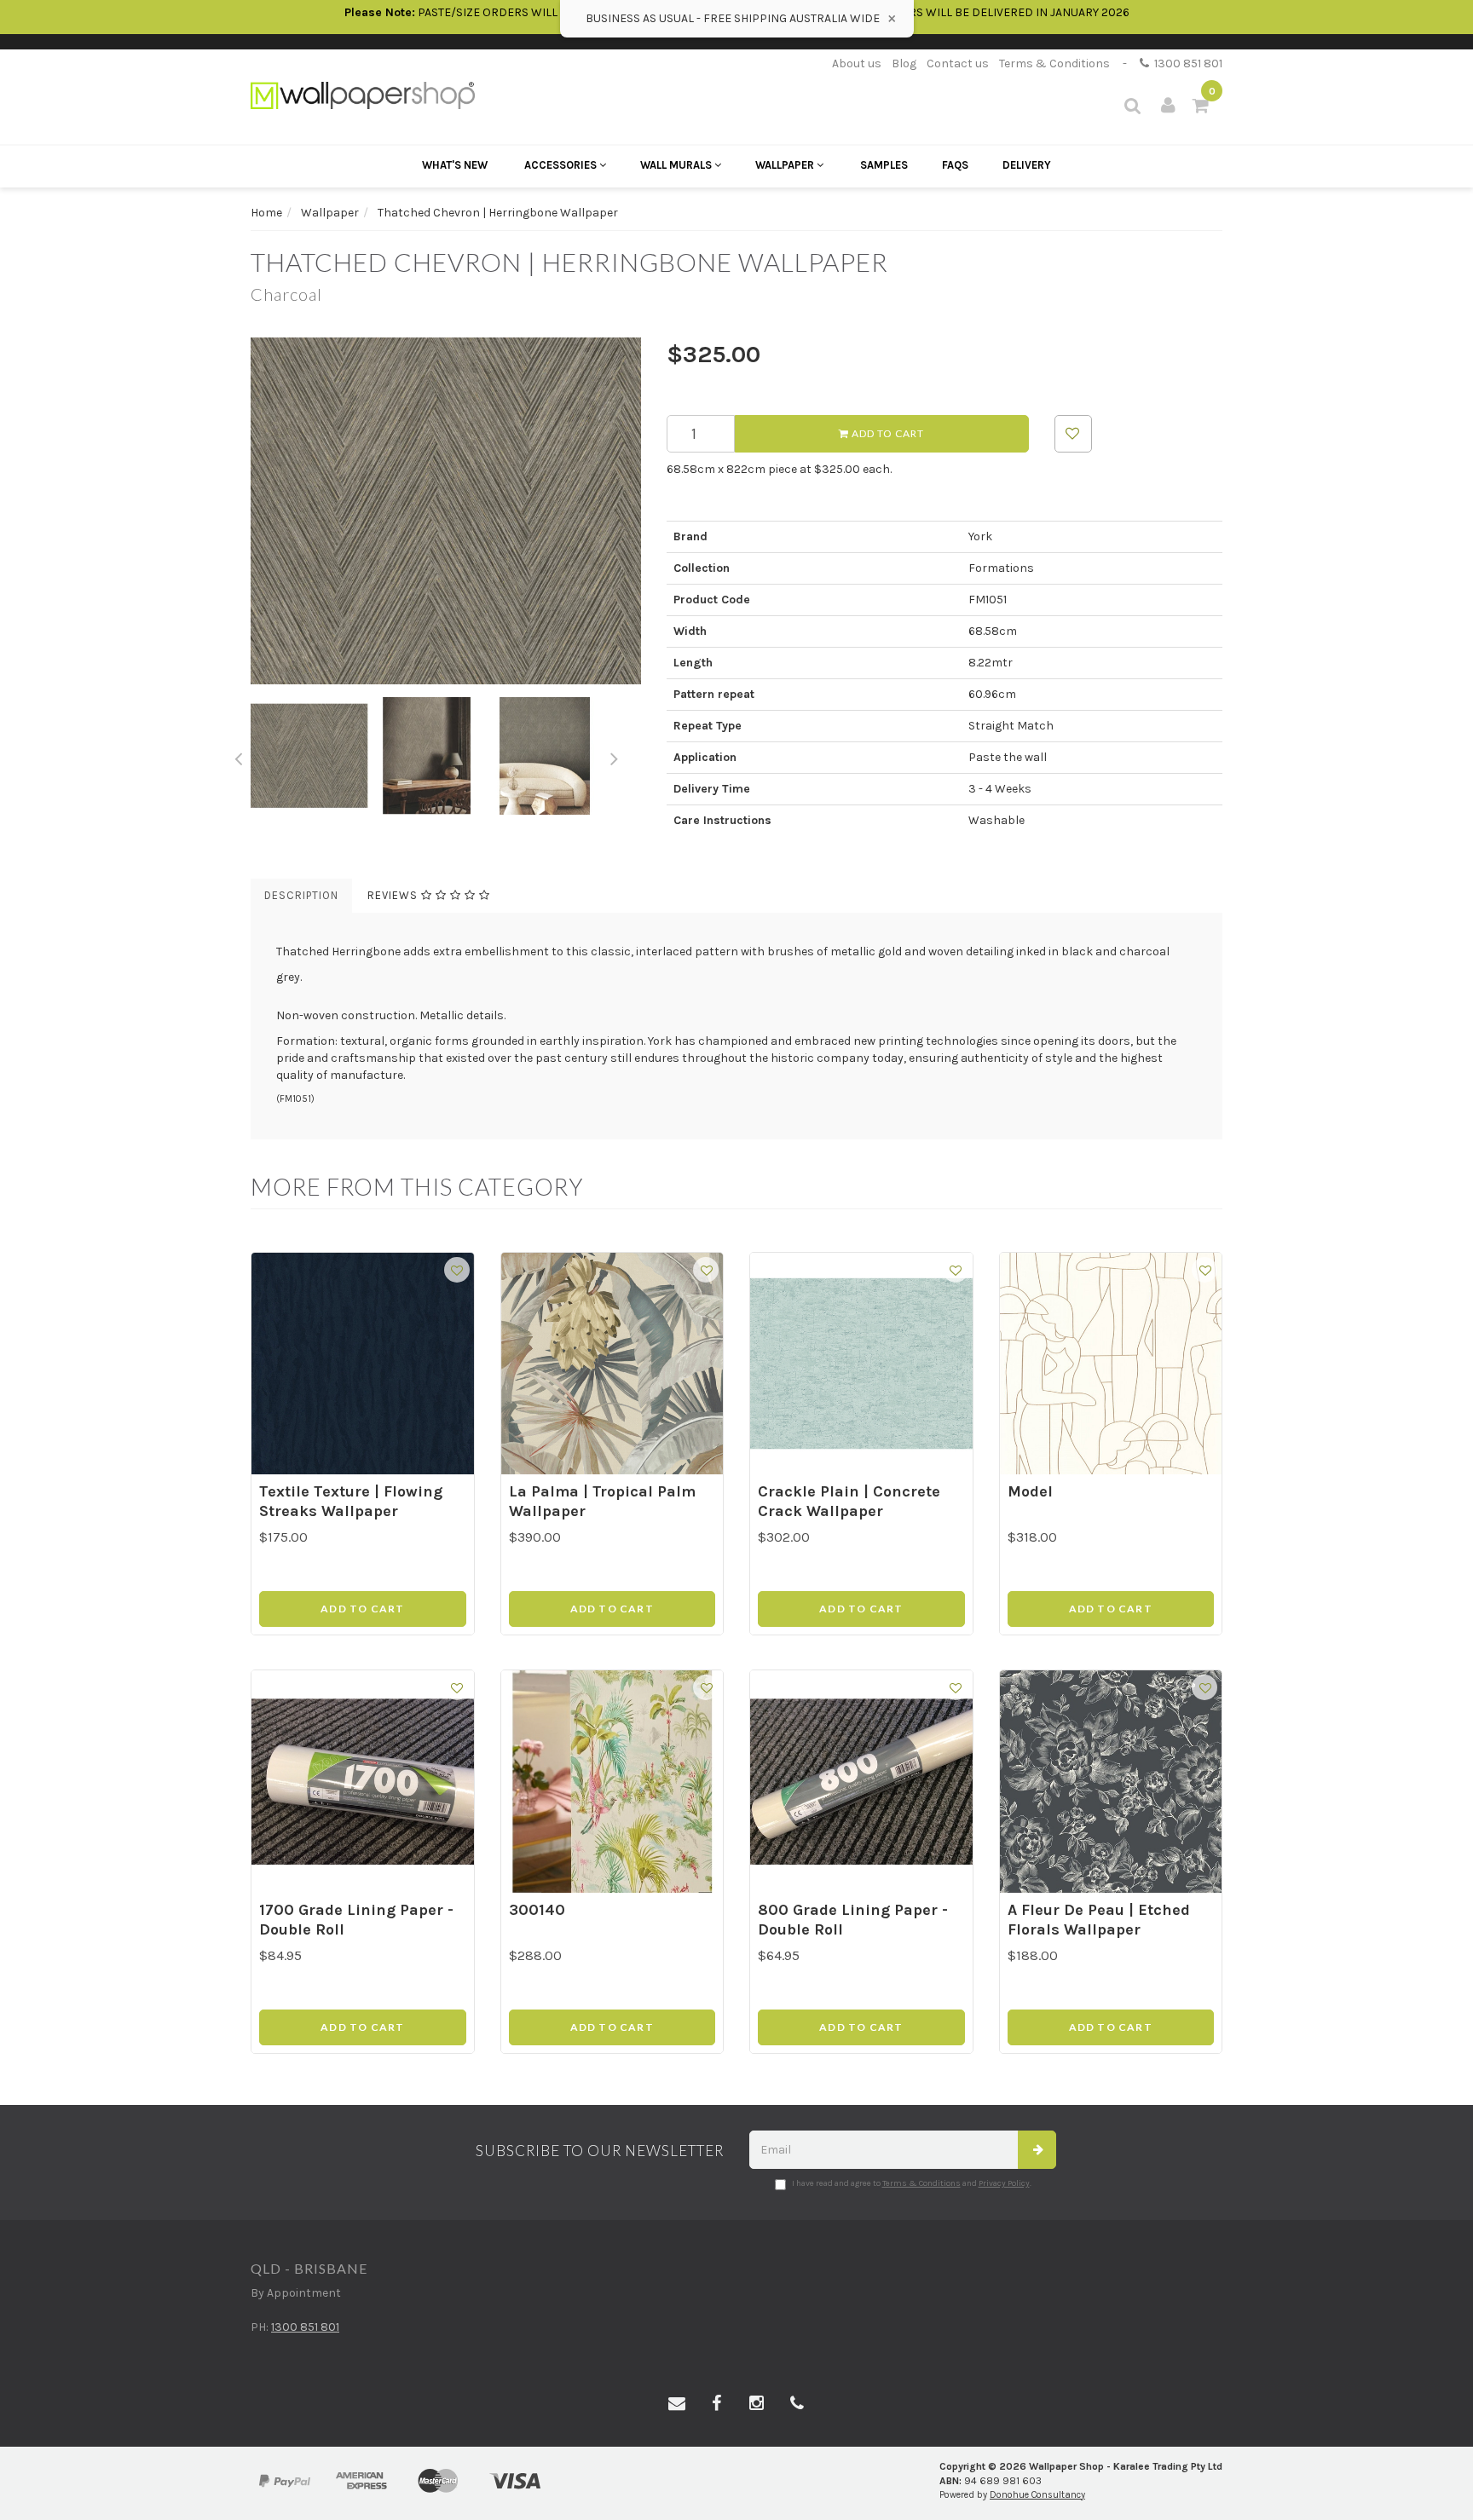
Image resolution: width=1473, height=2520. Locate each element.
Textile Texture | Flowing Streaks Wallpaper (351, 1501)
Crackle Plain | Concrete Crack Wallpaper (849, 1501)
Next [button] (615, 756)
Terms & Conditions (1054, 63)
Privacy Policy (1004, 2183)
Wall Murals (677, 165)
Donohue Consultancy (1037, 2495)
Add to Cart (887, 433)
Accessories (562, 165)
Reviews (394, 895)
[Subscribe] (1037, 2150)
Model (1030, 1491)
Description (301, 895)
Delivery (1027, 165)
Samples (884, 165)
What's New (455, 165)
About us (857, 63)
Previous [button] (238, 756)
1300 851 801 (1186, 63)
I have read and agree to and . (912, 2183)
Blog (904, 63)
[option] (446, 511)
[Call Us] (797, 2404)
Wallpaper (786, 165)
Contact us (958, 63)
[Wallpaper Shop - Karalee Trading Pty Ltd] (363, 94)
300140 (537, 1910)
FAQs (955, 165)
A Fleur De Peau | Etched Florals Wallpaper (1099, 1920)
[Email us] (677, 2404)
